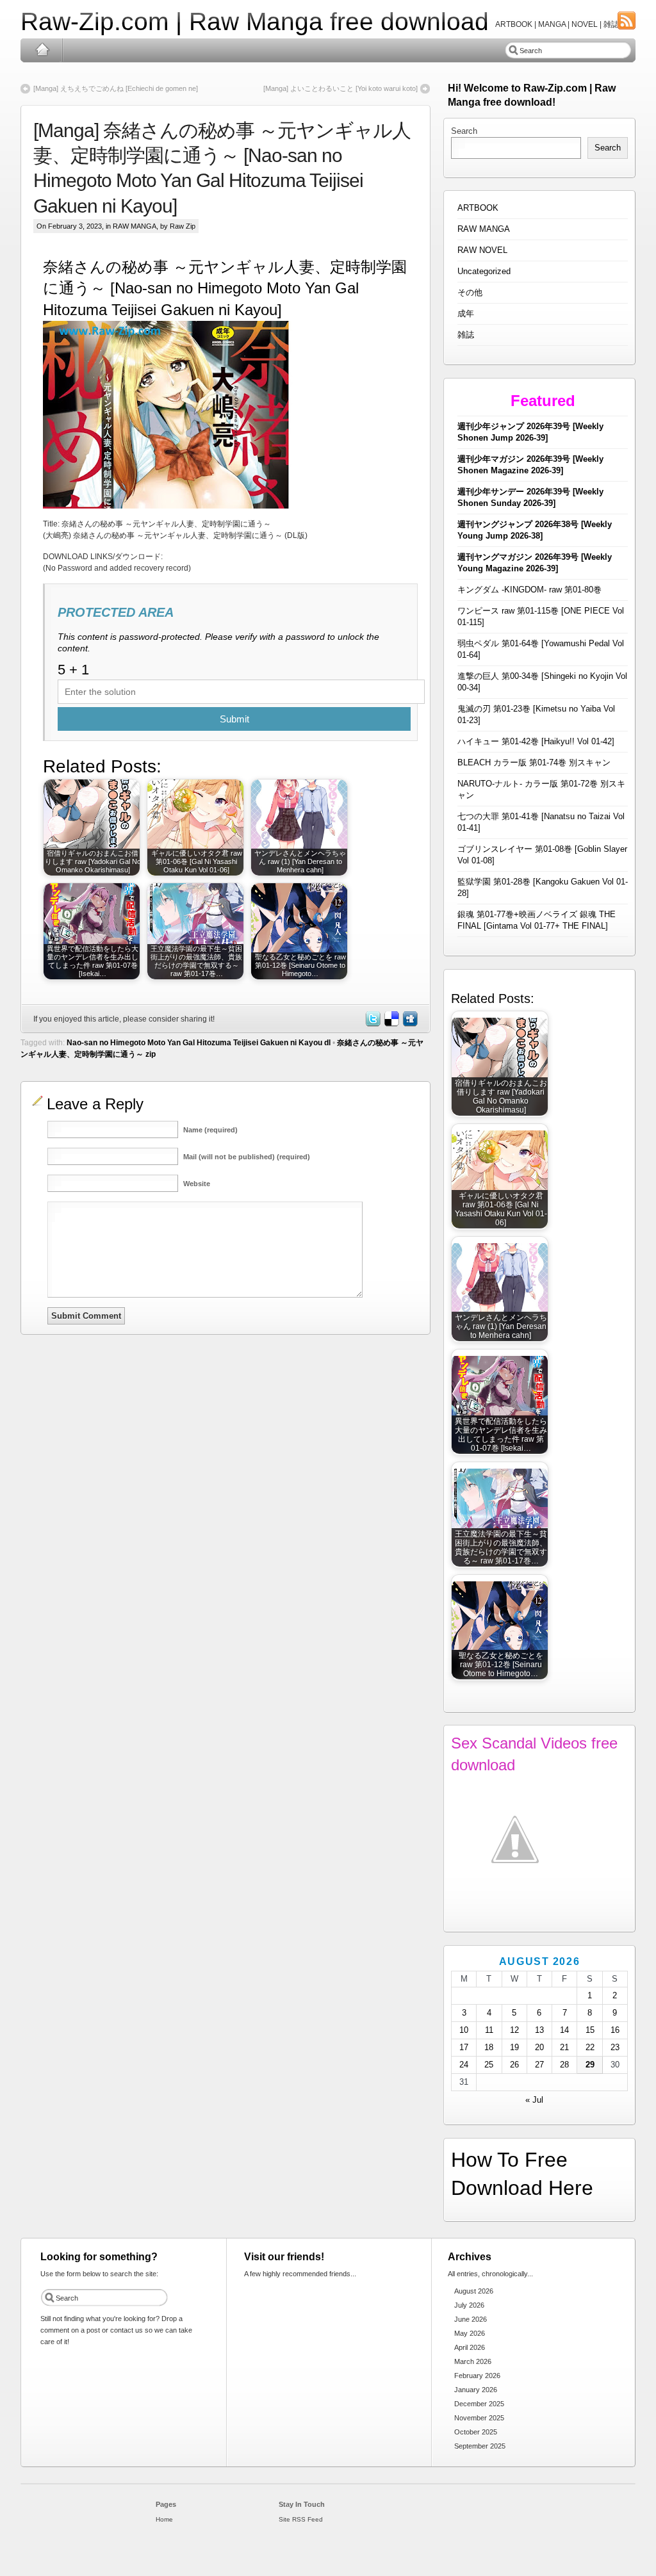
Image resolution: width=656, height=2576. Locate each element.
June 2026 (471, 2319)
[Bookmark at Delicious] (391, 1024)
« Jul (534, 2100)
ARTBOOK (478, 208)
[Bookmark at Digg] (409, 1024)
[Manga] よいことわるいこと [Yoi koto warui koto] (340, 88)
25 (489, 2065)
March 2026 (473, 2361)
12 (514, 2030)
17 (464, 2047)
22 (590, 2047)
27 (539, 2065)
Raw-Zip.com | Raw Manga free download (255, 21)
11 (489, 2030)
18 (489, 2047)
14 (564, 2030)
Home (42, 50)
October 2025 (476, 2432)
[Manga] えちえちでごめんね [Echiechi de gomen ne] (116, 88)
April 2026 (470, 2347)
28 (564, 2065)
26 (514, 2065)
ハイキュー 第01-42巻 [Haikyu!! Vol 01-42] (536, 741)
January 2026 (476, 2390)
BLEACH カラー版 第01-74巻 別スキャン (534, 762)
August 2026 (474, 2291)
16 (615, 2030)
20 (539, 2047)
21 (564, 2047)
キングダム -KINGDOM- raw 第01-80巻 (529, 590)
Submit (234, 719)
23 (615, 2047)
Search (464, 131)
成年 (466, 314)
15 (590, 2030)
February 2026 (477, 2376)
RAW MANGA (135, 226)
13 (539, 2030)
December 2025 (479, 2404)
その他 (470, 292)
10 (464, 2030)
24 (464, 2065)
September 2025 (480, 2446)
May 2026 (470, 2333)
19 (514, 2047)
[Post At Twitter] (372, 1024)
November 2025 (479, 2418)
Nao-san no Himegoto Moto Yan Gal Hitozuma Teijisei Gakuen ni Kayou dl (199, 1043)
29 (590, 2065)
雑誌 (466, 335)
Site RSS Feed (301, 2519)
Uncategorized (484, 271)
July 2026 (469, 2305)
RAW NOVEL (482, 250)
